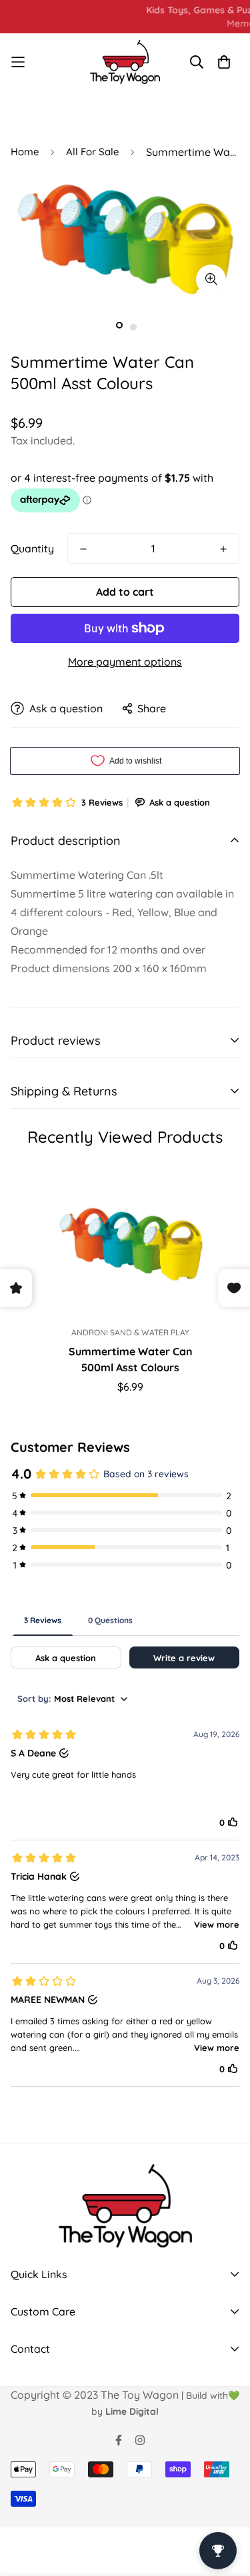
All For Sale (92, 152)
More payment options (125, 662)
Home (25, 152)
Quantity (32, 548)
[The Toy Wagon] (125, 62)
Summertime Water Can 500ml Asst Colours (131, 1359)
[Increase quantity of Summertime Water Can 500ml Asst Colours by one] (223, 549)
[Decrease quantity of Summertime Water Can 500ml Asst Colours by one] (83, 549)
